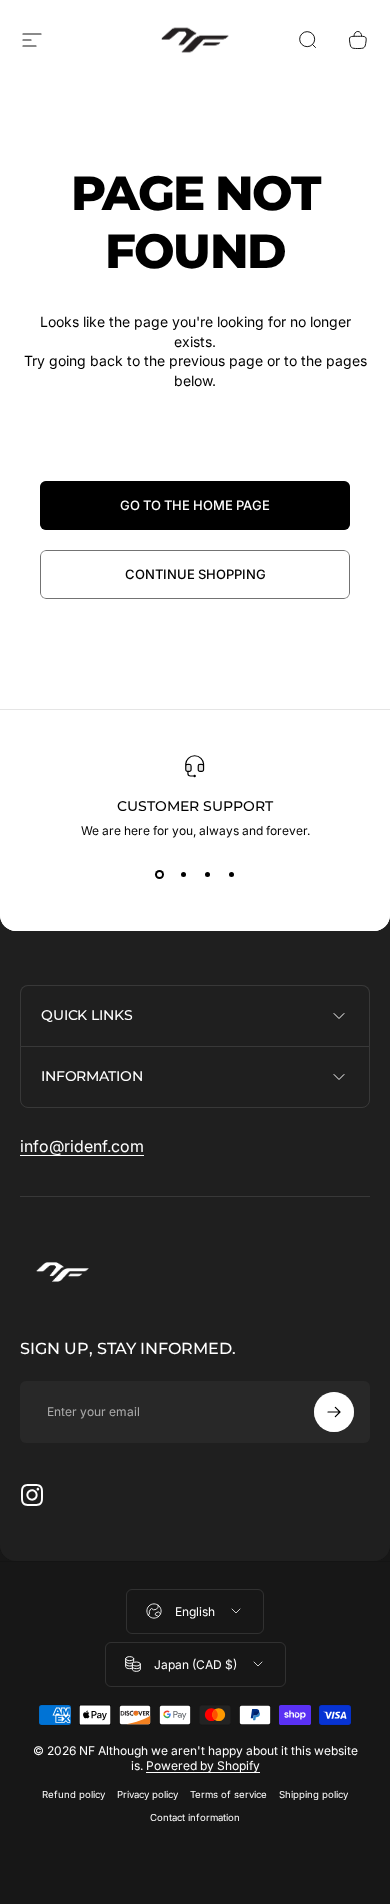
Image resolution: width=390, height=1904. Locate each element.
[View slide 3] (207, 874)
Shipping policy (313, 1794)
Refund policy (73, 1794)
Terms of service (228, 1794)
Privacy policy (147, 1794)
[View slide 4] (231, 874)
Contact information (195, 1817)
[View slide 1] (159, 874)
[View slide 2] (183, 874)
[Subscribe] (334, 1412)
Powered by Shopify (203, 1765)
